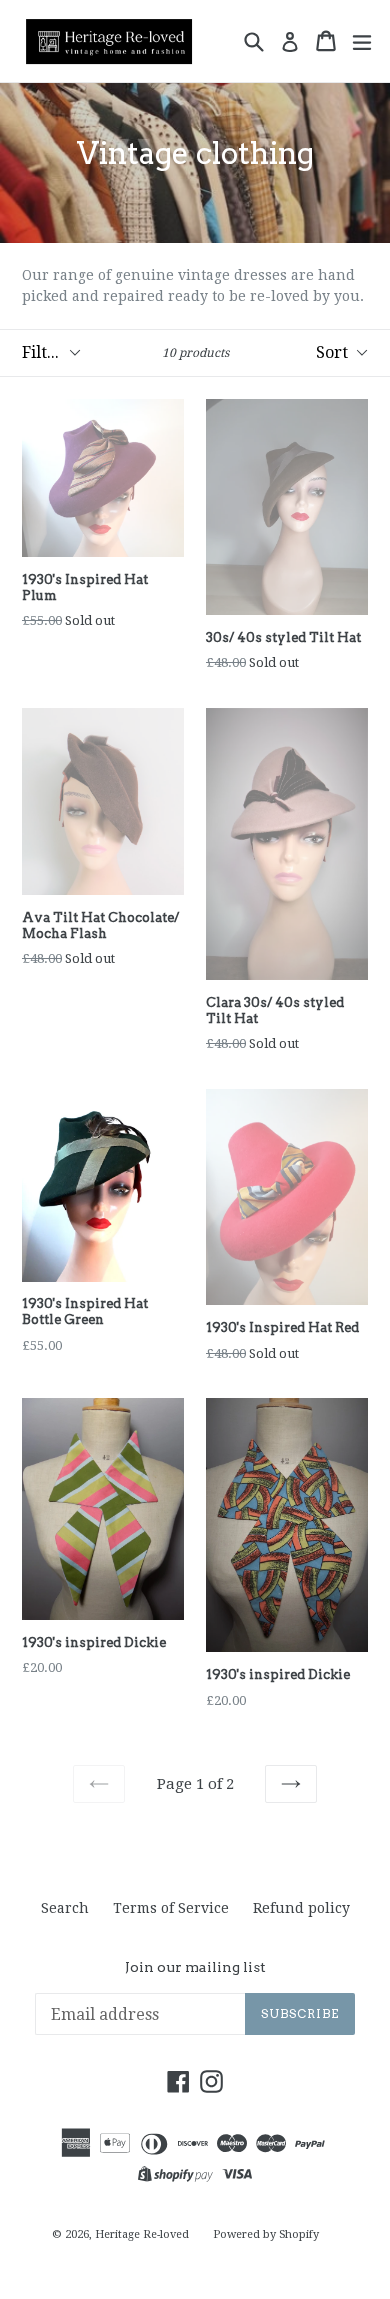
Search (65, 1908)
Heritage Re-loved (142, 2234)
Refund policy (301, 1908)
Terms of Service (171, 1908)
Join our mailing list (195, 1967)
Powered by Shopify (266, 2234)
